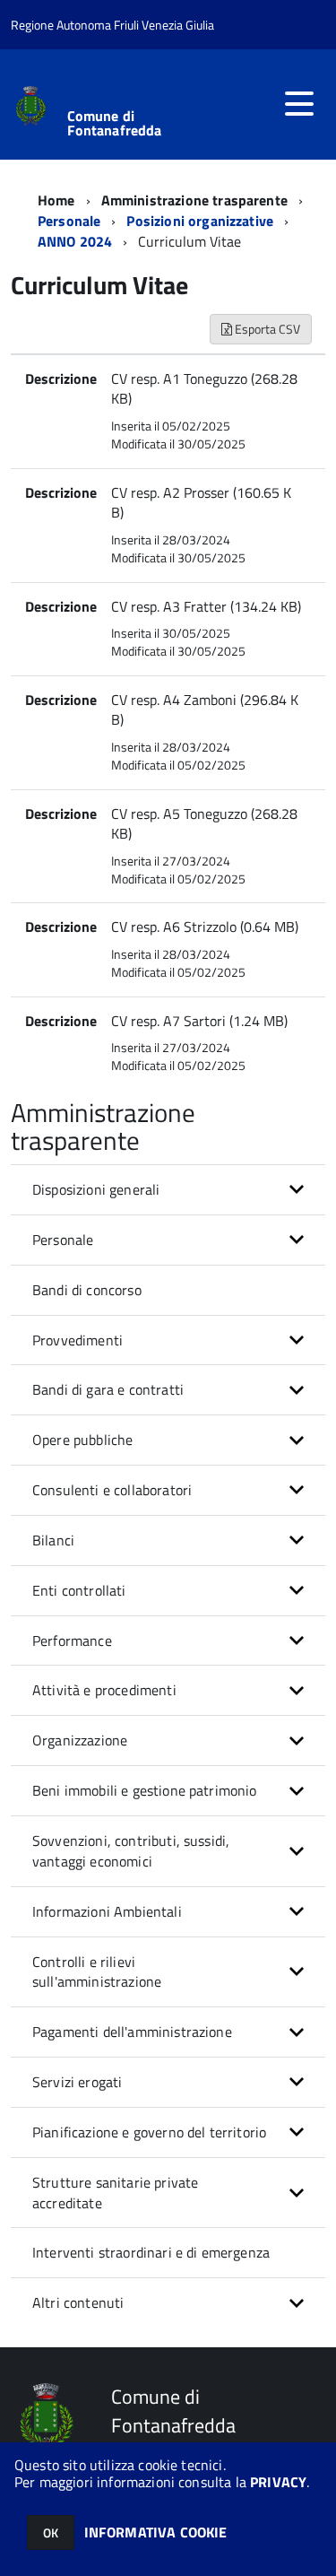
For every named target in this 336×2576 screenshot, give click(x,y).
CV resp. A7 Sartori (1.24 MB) (199, 1021)
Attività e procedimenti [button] (104, 1690)
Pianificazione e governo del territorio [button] (149, 2132)
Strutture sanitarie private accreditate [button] (115, 2193)
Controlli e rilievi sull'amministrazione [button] (97, 1972)
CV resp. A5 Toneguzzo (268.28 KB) (204, 824)
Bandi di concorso (87, 1290)
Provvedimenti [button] (78, 1340)
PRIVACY (278, 2482)
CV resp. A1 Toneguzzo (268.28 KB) (204, 389)
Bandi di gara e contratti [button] (108, 1389)
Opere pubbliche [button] (82, 1440)
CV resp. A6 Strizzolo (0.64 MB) (205, 927)
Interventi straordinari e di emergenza (151, 2252)
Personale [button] (63, 1240)
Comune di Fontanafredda (115, 123)
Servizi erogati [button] (77, 2082)
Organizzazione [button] (80, 1740)
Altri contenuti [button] (78, 2302)
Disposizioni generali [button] (96, 1189)
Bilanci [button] (53, 1540)
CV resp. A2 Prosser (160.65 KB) (201, 503)
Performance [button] (72, 1640)
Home (56, 200)
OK (51, 2532)
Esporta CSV (266, 329)
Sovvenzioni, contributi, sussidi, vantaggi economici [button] (131, 1851)
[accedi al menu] (299, 104)
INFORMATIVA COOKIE (156, 2532)
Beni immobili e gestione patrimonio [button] (145, 1790)
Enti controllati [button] (79, 1590)
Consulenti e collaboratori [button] (112, 1490)
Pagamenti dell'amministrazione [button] (132, 2032)
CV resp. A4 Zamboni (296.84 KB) (205, 710)
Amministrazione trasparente (194, 200)
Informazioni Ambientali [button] (107, 1911)
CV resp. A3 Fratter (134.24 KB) (206, 606)
